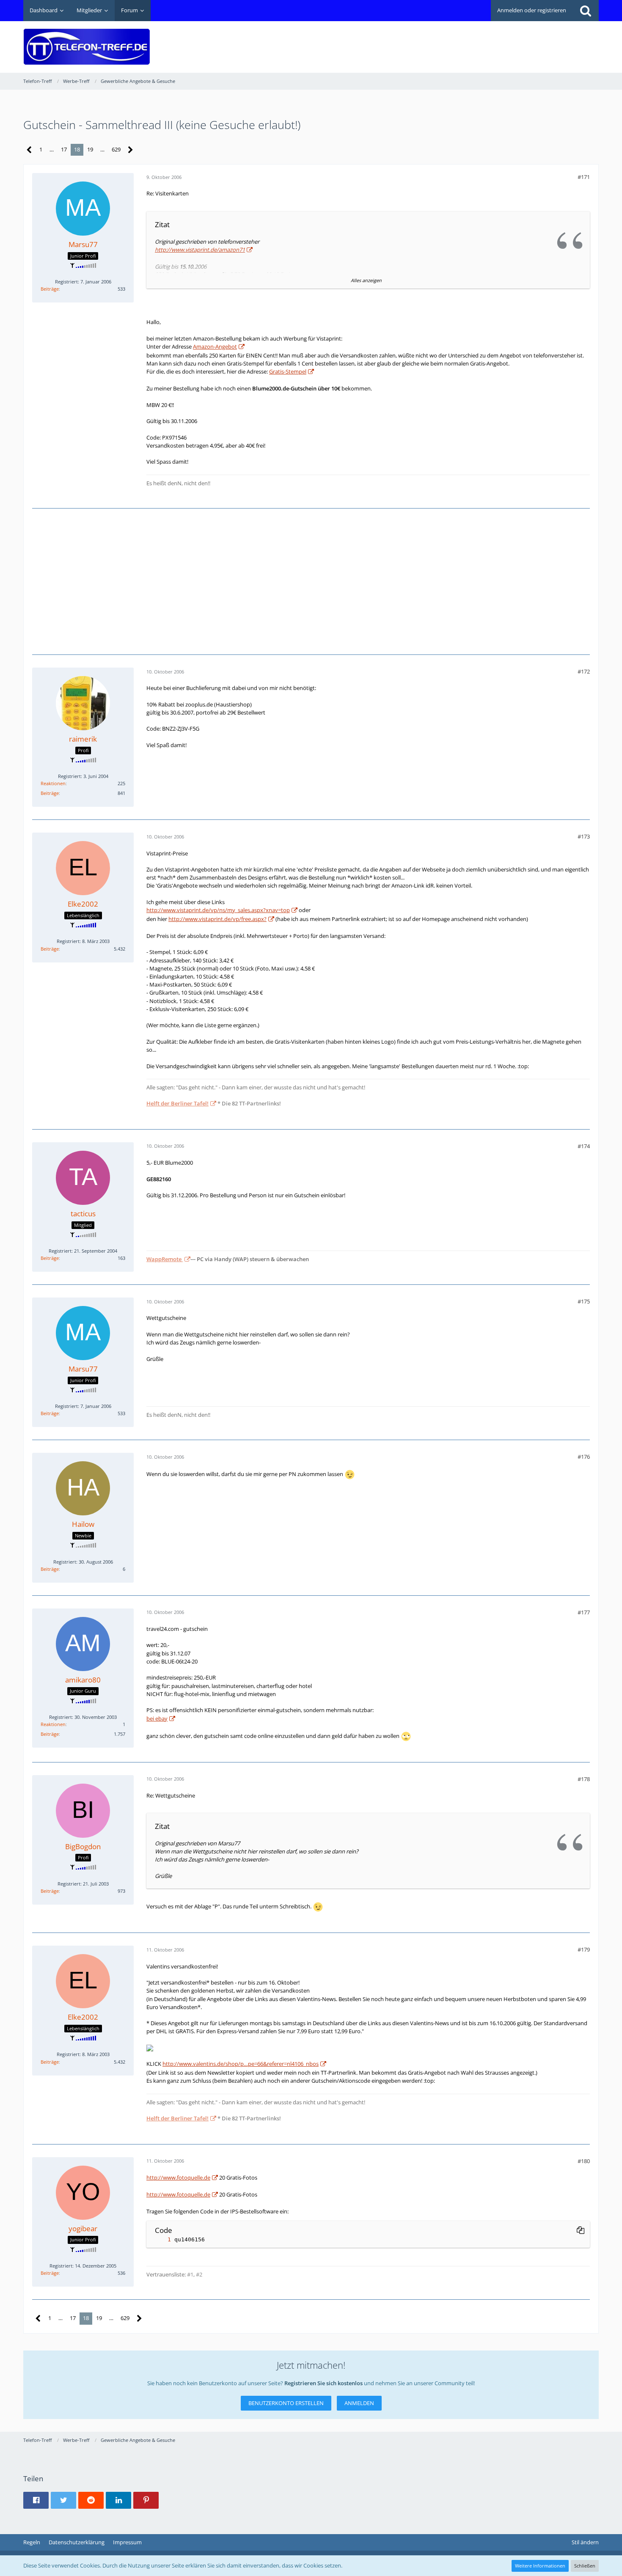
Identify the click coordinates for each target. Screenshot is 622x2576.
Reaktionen (53, 783)
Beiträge (50, 289)
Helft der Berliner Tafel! (178, 1103)
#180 (584, 2161)
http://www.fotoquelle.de (178, 2177)
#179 (584, 1949)
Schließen (585, 2566)
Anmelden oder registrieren (532, 10)
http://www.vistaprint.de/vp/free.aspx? (217, 919)
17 (64, 149)
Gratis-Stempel (288, 371)
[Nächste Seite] (131, 150)
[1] (161, 2239)
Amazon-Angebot (215, 346)
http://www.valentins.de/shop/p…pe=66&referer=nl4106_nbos (241, 2064)
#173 (584, 836)
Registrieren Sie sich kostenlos (323, 2383)
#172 (584, 671)
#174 (584, 1146)
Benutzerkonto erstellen (286, 2403)
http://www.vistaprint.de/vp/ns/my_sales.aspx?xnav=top (218, 910)
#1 (190, 2274)
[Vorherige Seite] (29, 150)
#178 (584, 1779)
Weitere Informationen (540, 2566)
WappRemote (165, 1259)
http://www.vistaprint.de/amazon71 (200, 250)
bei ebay (157, 1718)
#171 (584, 177)
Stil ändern (585, 2542)
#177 (584, 1612)
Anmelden (359, 2403)
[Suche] (586, 11)
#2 (199, 2274)
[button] (36, 2500)
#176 (584, 1457)
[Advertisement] (445, 41)
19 (90, 149)
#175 (584, 1301)
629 (116, 149)
